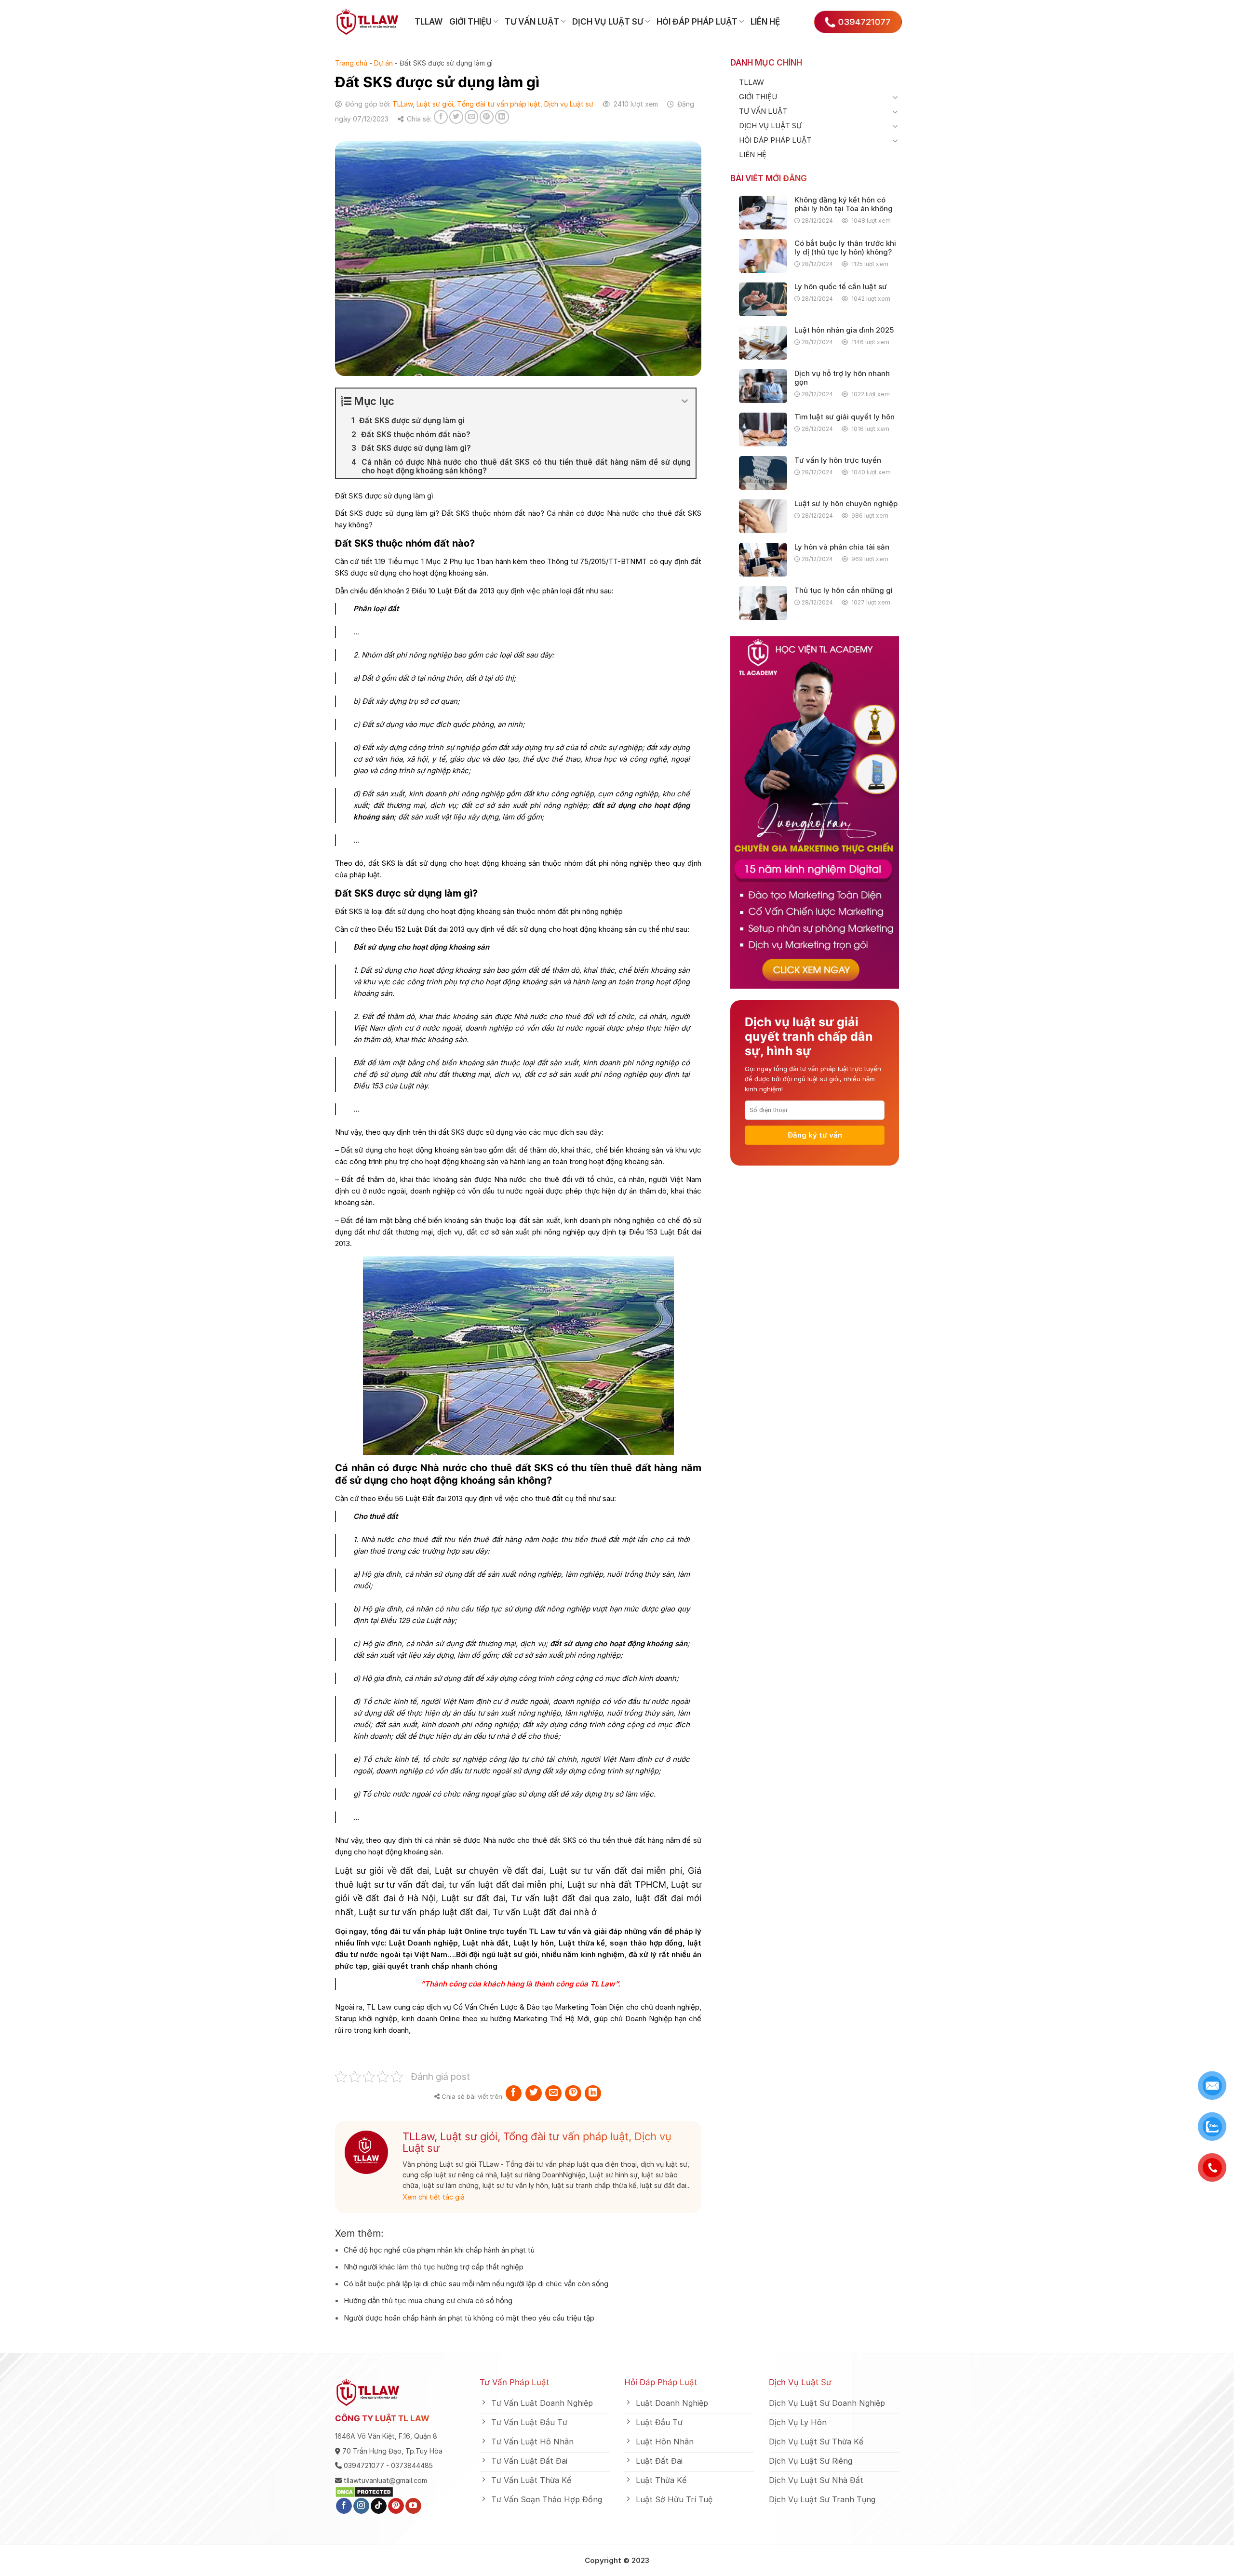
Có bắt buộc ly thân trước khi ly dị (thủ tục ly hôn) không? (845, 248)
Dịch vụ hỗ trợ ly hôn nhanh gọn (842, 378)
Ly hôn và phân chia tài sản (842, 547)
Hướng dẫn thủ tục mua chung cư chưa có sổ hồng (428, 2301)
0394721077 (364, 2465)
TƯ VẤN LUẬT (532, 22)
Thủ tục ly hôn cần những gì (844, 590)
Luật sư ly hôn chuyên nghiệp (846, 504)
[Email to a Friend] (472, 117)
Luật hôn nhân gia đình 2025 (844, 330)
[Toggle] (895, 97)
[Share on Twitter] (456, 117)
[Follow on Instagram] (361, 2506)
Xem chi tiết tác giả (434, 2197)
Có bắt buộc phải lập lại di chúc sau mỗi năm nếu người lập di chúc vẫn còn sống (476, 2284)
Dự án (383, 63)
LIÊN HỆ (765, 22)
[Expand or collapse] (685, 401)
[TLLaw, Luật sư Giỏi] (368, 22)
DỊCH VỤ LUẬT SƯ (608, 22)
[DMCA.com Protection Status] (364, 2491)
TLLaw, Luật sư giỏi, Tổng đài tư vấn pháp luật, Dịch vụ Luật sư (493, 104)
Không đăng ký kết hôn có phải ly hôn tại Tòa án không (844, 204)
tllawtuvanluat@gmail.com (385, 2480)
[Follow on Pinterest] (396, 2506)
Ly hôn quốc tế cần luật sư (841, 287)
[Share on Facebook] (441, 117)
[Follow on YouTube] (413, 2506)
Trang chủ (351, 63)
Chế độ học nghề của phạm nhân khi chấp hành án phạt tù (439, 2250)
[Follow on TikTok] (379, 2506)
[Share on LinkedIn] (502, 117)
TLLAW (429, 22)
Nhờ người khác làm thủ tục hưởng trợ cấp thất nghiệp (434, 2267)
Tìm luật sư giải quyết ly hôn (845, 417)
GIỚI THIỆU (470, 22)
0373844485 (412, 2465)
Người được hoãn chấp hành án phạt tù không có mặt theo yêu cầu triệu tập (469, 2318)
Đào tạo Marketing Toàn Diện (574, 2007)
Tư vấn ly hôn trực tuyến (838, 460)
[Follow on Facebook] (344, 2506)
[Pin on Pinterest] (487, 117)
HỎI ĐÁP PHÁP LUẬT (697, 22)
